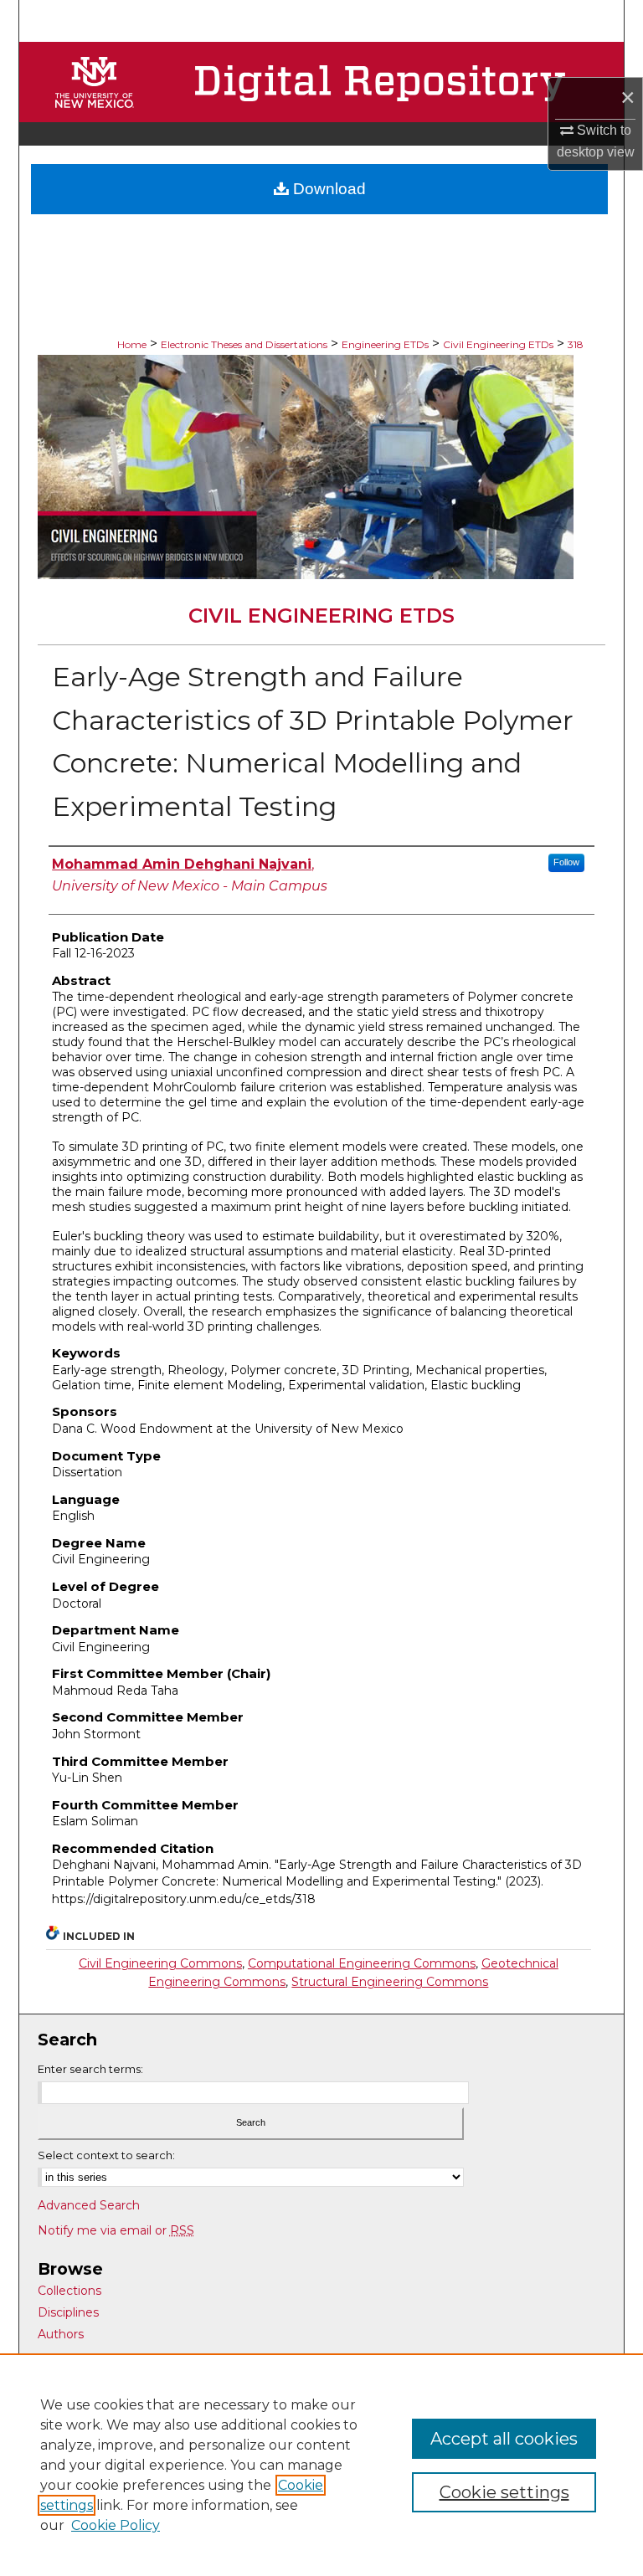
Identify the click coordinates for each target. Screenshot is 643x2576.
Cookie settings (504, 2492)
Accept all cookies (504, 2439)
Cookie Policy (116, 2525)
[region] (321, 2465)
